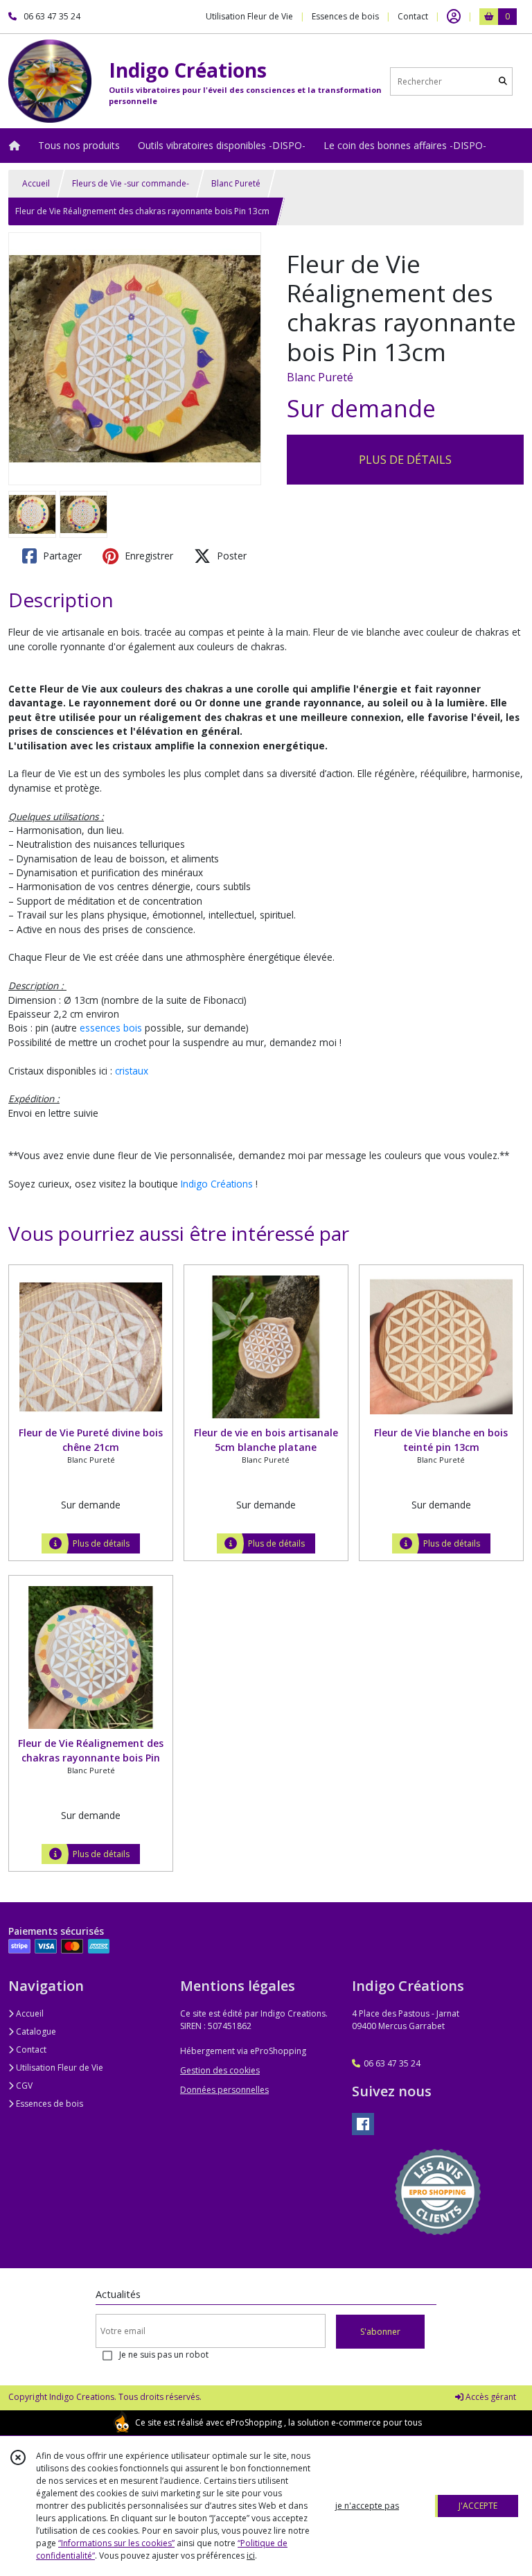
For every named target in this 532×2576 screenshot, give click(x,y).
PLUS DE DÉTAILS (405, 460)
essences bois (111, 1028)
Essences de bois (48, 2104)
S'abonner (380, 2332)
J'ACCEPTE (478, 2506)
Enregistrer (148, 556)
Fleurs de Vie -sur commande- (131, 183)
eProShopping (254, 2422)
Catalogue (35, 2031)
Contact (413, 16)
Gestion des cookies (220, 2070)
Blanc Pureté (236, 183)
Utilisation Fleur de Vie (59, 2068)
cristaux (132, 1071)
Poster (230, 556)
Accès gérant (490, 2397)
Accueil (36, 183)
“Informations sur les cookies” (116, 2543)
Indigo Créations (217, 1184)
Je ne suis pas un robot (164, 2355)
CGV (23, 2086)
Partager (61, 556)
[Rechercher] (503, 81)
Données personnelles (224, 2090)
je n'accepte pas (367, 2506)
